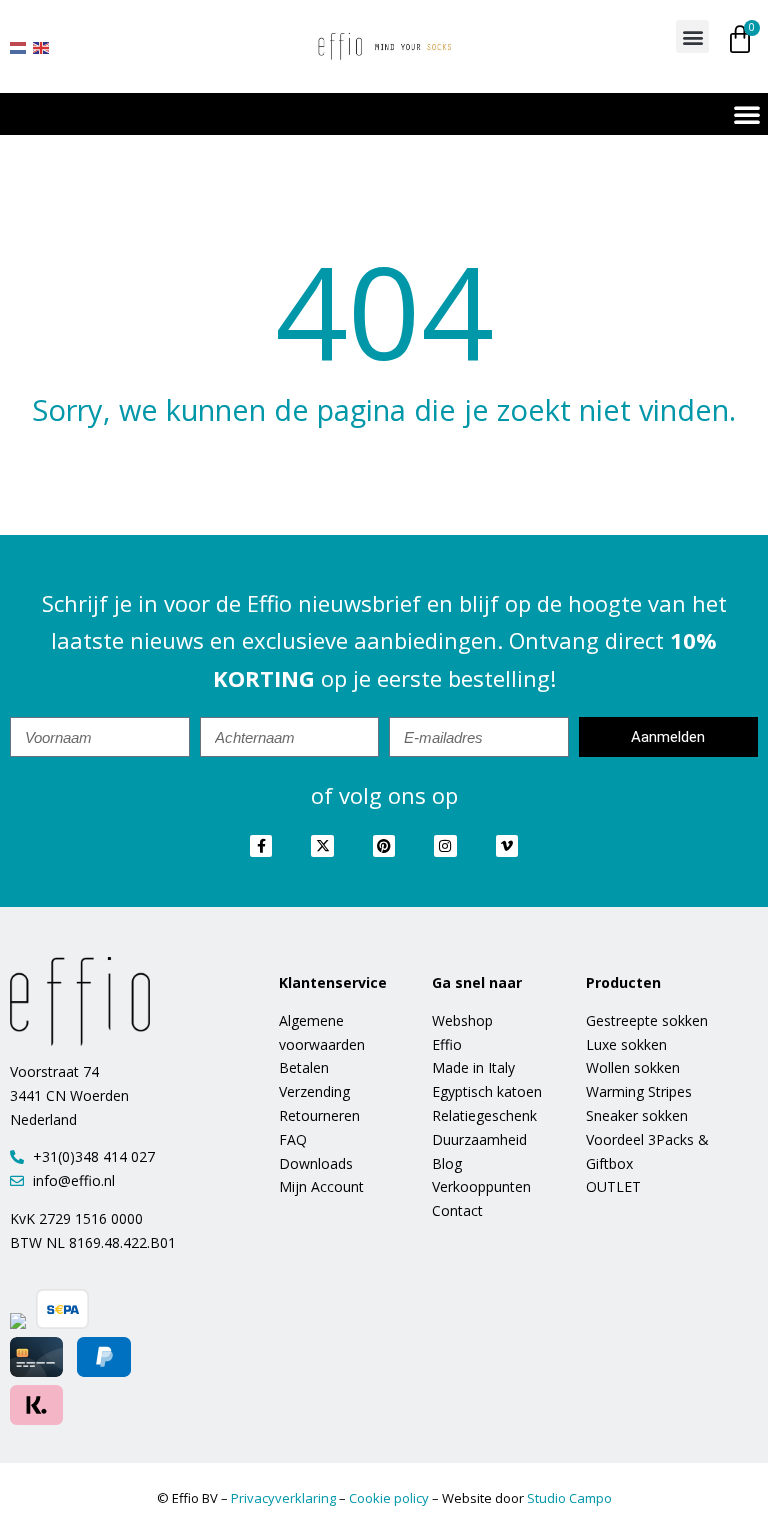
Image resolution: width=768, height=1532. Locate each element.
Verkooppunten (481, 1186)
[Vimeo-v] (507, 846)
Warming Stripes (639, 1091)
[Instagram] (445, 846)
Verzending (314, 1091)
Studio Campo (569, 1498)
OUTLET (613, 1186)
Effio (447, 1044)
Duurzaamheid (479, 1139)
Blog (447, 1163)
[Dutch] (19, 46)
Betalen (304, 1067)
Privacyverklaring (283, 1498)
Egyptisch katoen (487, 1091)
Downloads (316, 1163)
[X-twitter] (322, 846)
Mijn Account (321, 1186)
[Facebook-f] (261, 846)
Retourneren (319, 1115)
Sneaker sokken (637, 1115)
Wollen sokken (633, 1067)
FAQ (293, 1139)
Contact (457, 1210)
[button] (692, 36)
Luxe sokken (626, 1044)
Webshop (462, 1020)
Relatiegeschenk (484, 1115)
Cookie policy (389, 1498)
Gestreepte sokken (647, 1020)
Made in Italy (473, 1067)
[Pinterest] (384, 846)
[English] (42, 46)
